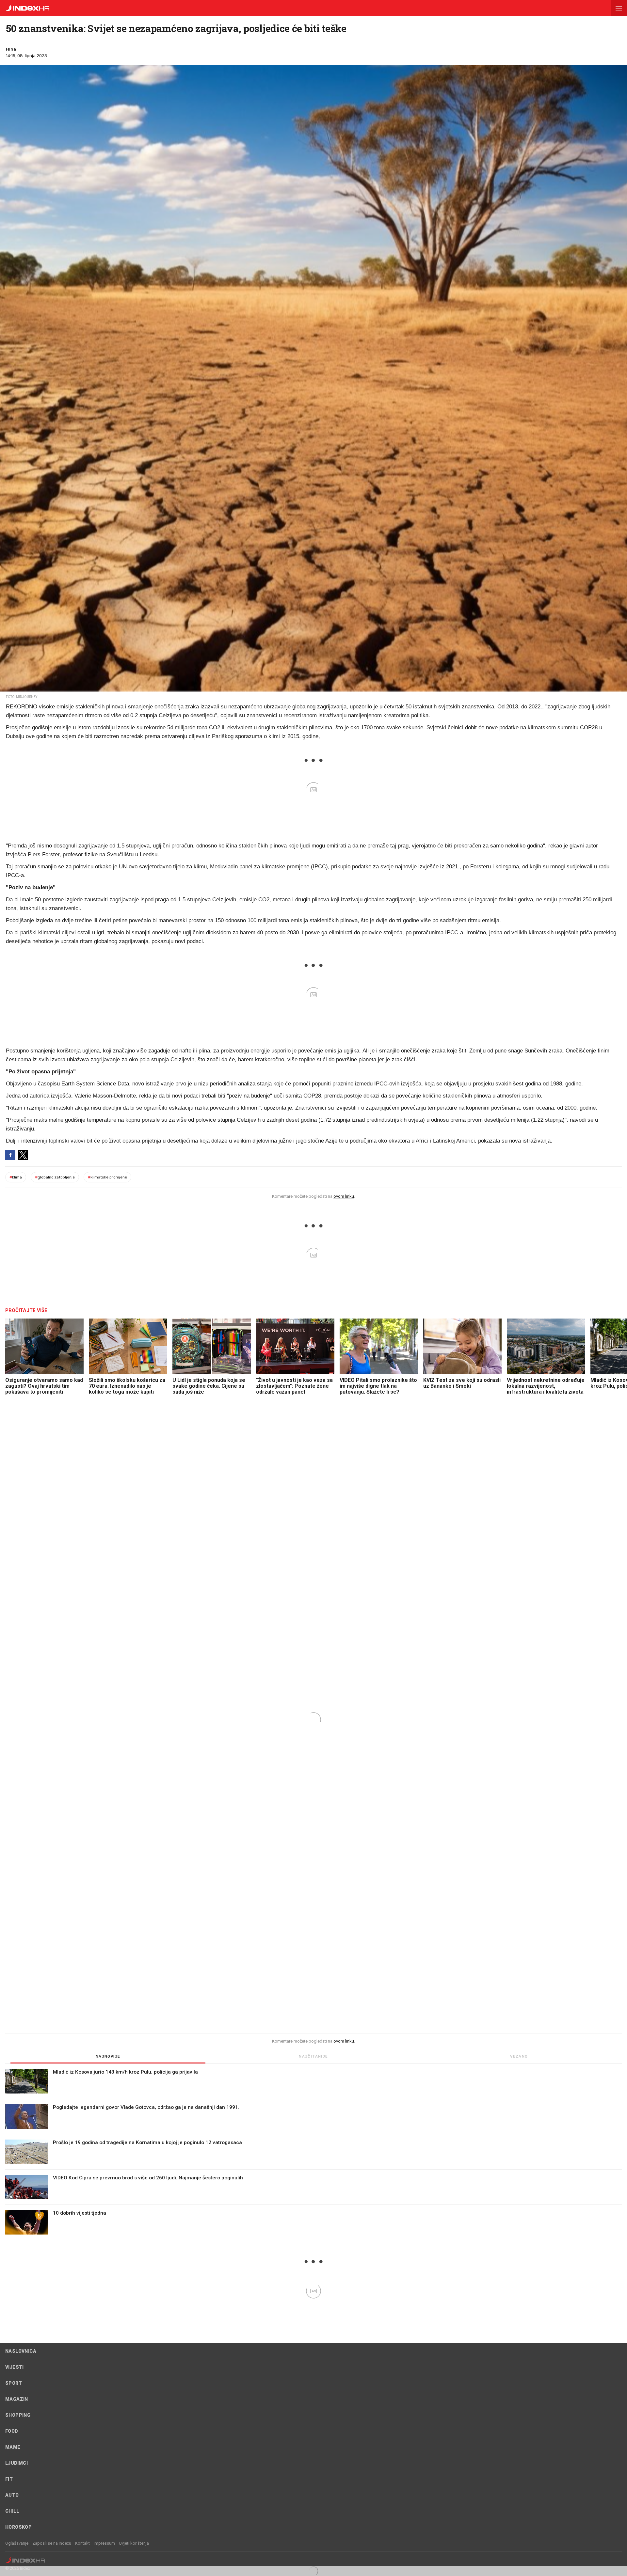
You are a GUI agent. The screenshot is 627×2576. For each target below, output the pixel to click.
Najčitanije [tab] (313, 2056)
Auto (12, 2495)
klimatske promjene (107, 1177)
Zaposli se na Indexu (52, 2543)
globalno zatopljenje (55, 1177)
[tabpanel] (313, 2155)
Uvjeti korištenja (134, 2543)
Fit (9, 2479)
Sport (14, 2383)
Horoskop (18, 2527)
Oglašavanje (17, 2543)
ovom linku (344, 1196)
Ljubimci (16, 2463)
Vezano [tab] (519, 2056)
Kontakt (82, 2543)
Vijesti (15, 2367)
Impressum (104, 2543)
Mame (13, 2447)
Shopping (18, 2415)
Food (12, 2431)
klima (16, 1177)
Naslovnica (21, 2351)
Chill (12, 2511)
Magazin (17, 2399)
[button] (619, 8)
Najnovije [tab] (108, 2056)
